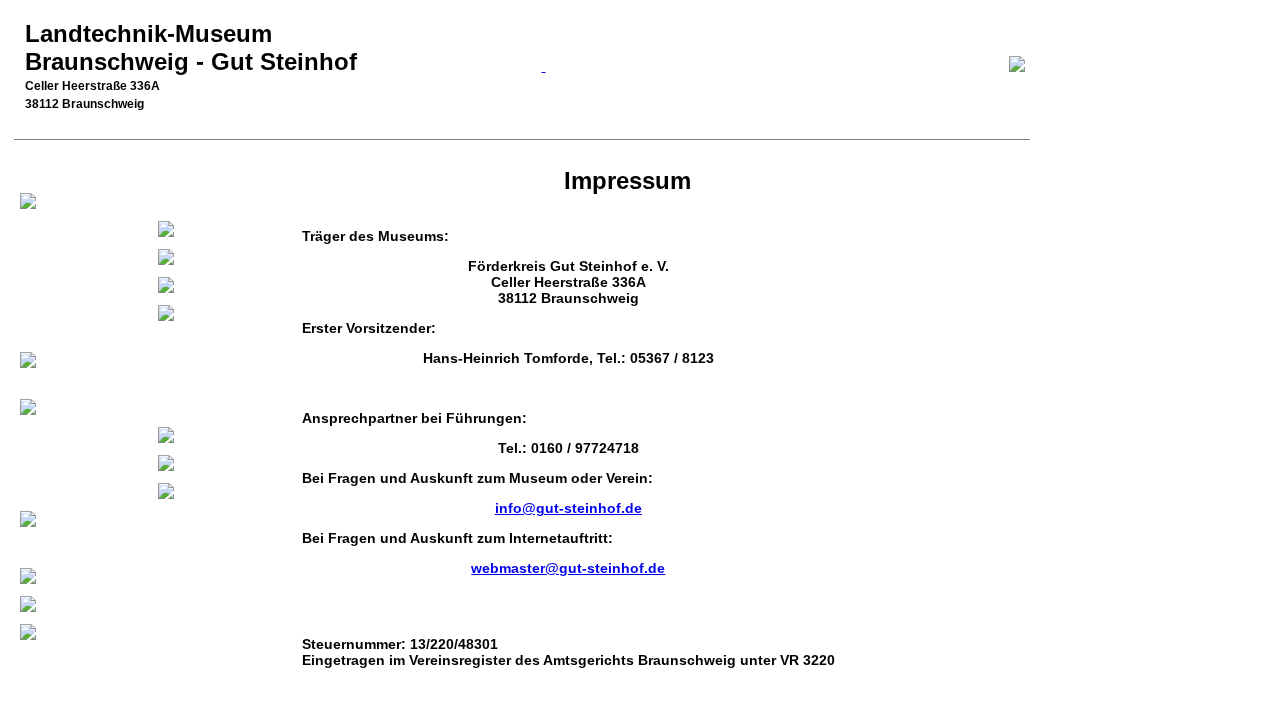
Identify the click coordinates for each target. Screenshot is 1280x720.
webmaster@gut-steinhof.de (568, 568)
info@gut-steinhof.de (568, 508)
